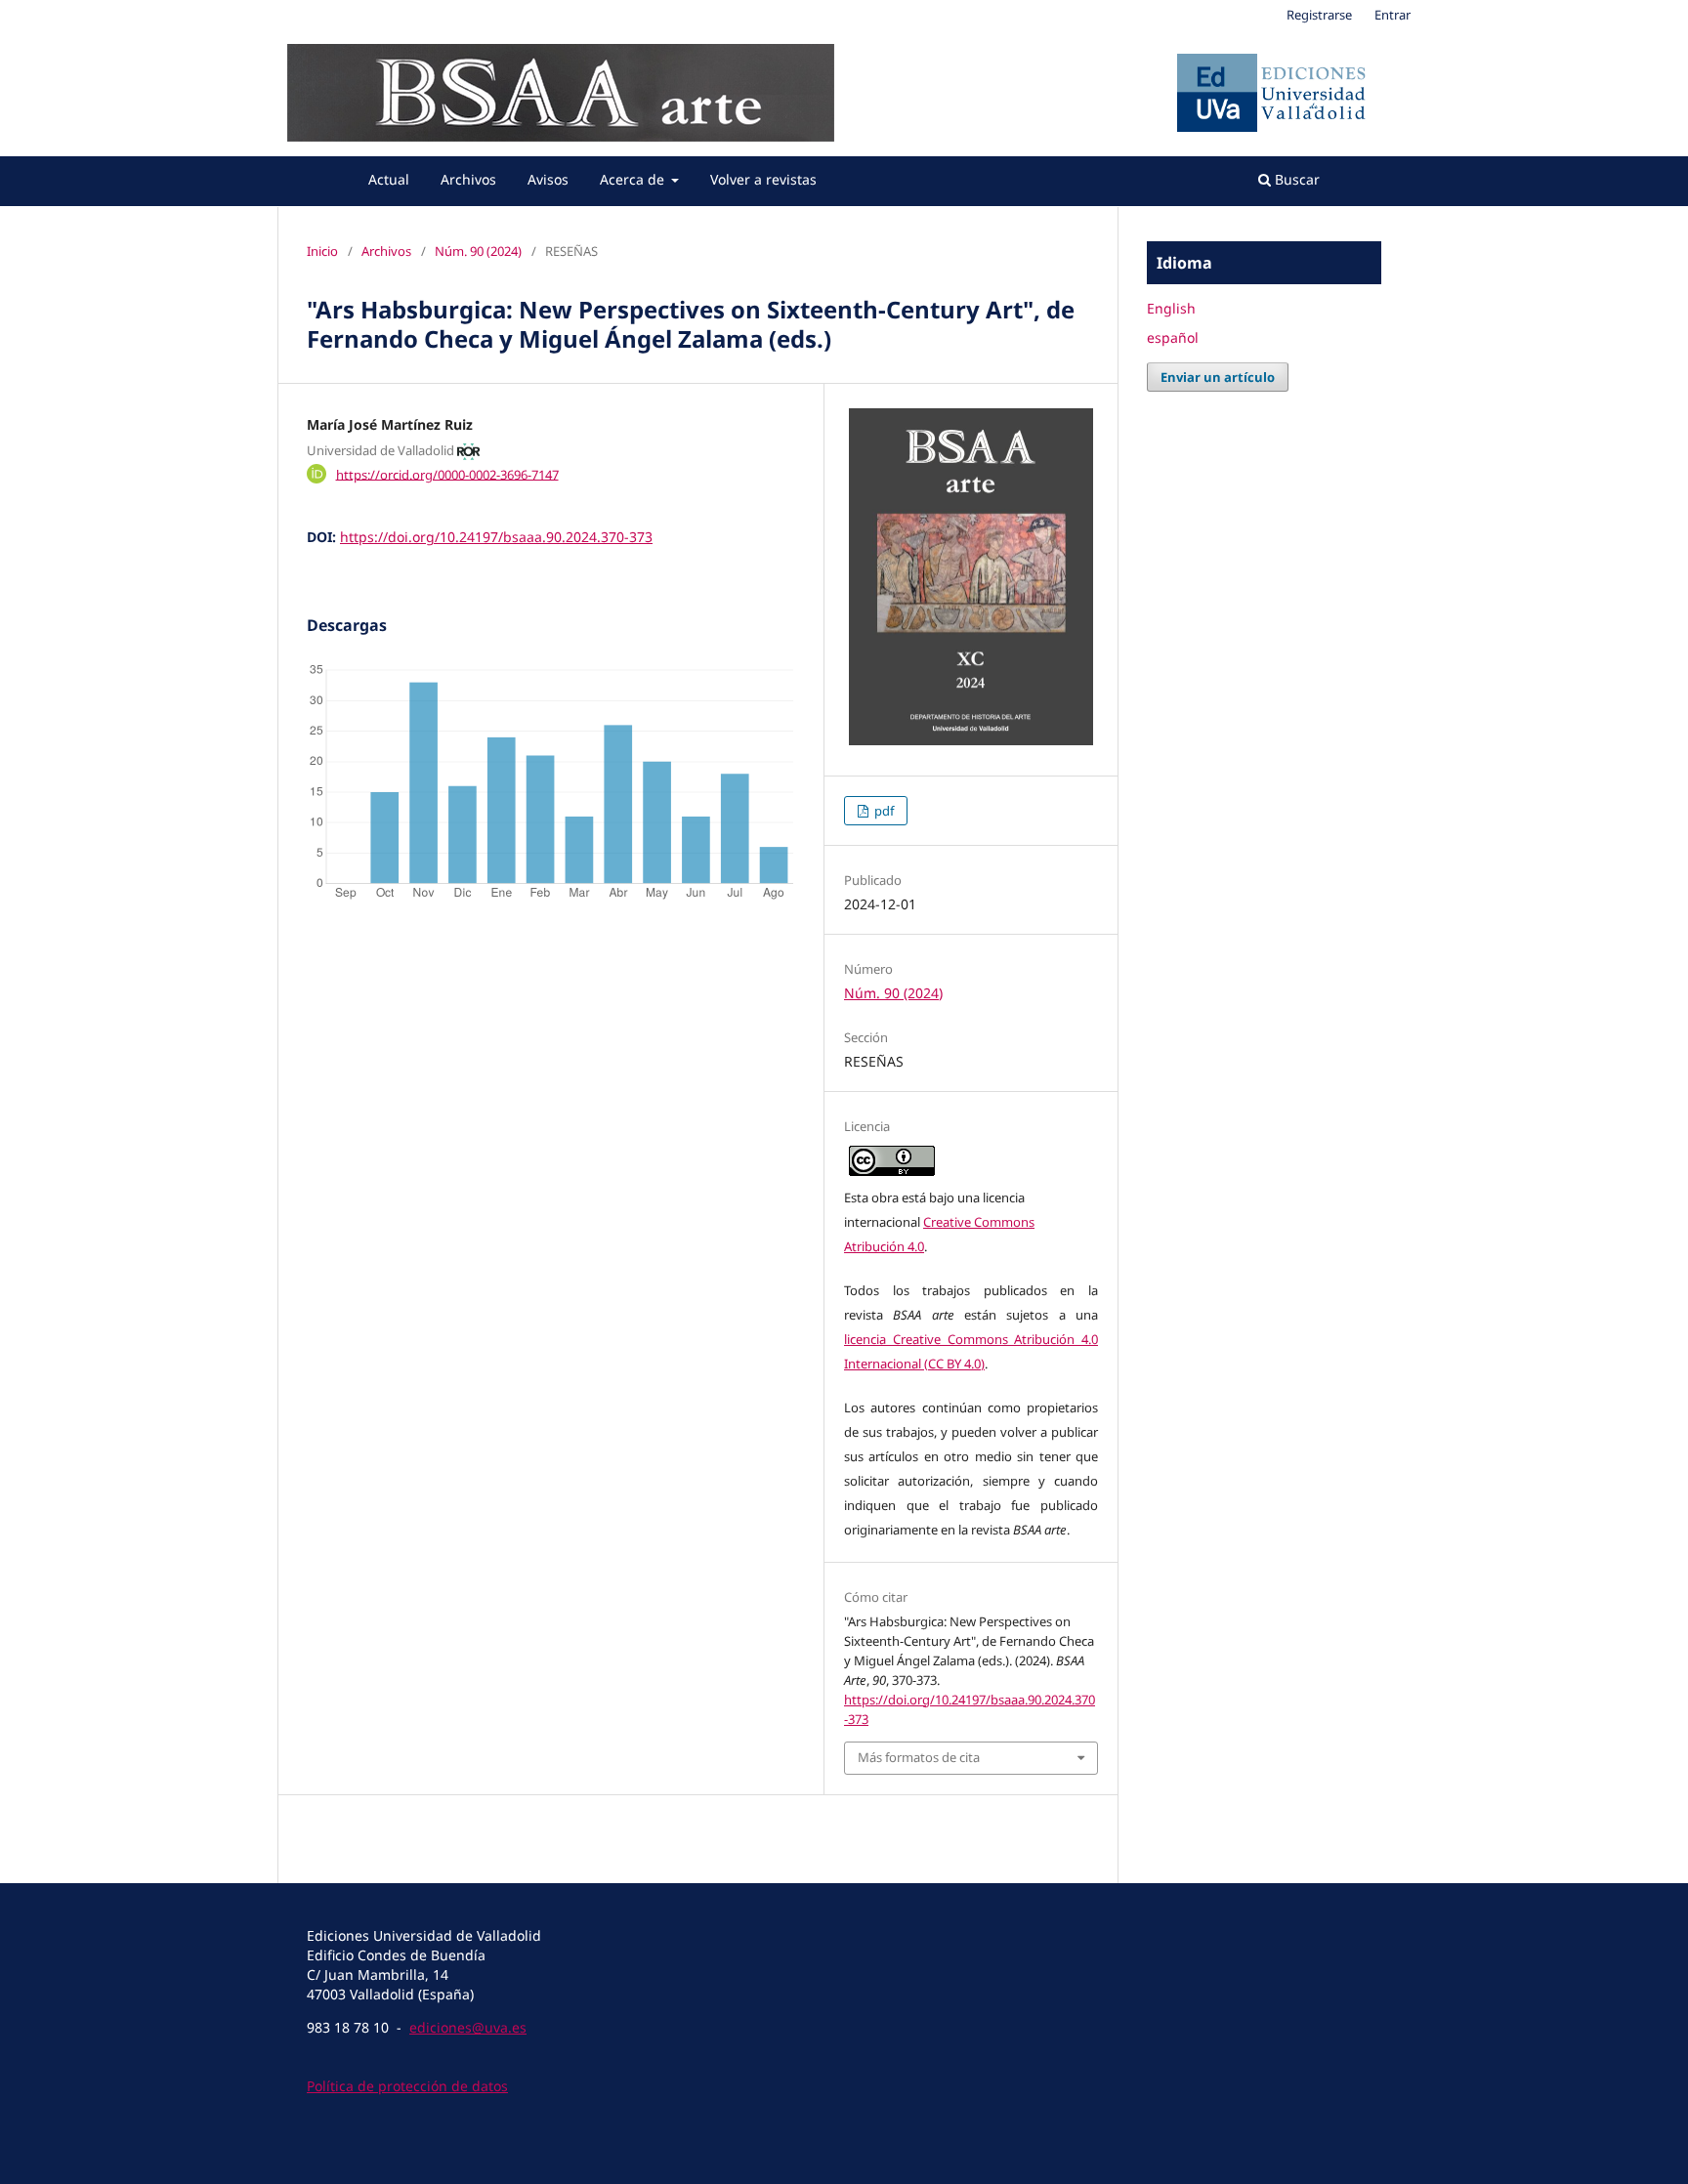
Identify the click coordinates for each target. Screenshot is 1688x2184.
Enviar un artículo (1218, 377)
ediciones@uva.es (468, 2027)
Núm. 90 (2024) (478, 251)
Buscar (1295, 179)
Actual (389, 179)
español (1173, 337)
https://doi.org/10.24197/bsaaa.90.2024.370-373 (496, 537)
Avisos (548, 179)
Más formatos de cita (919, 1757)
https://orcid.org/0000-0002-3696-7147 (447, 474)
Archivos (468, 179)
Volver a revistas (763, 179)
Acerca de (634, 179)
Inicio (322, 251)
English (1171, 308)
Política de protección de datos (407, 2086)
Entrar (1393, 15)
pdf (883, 811)
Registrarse (1319, 15)
